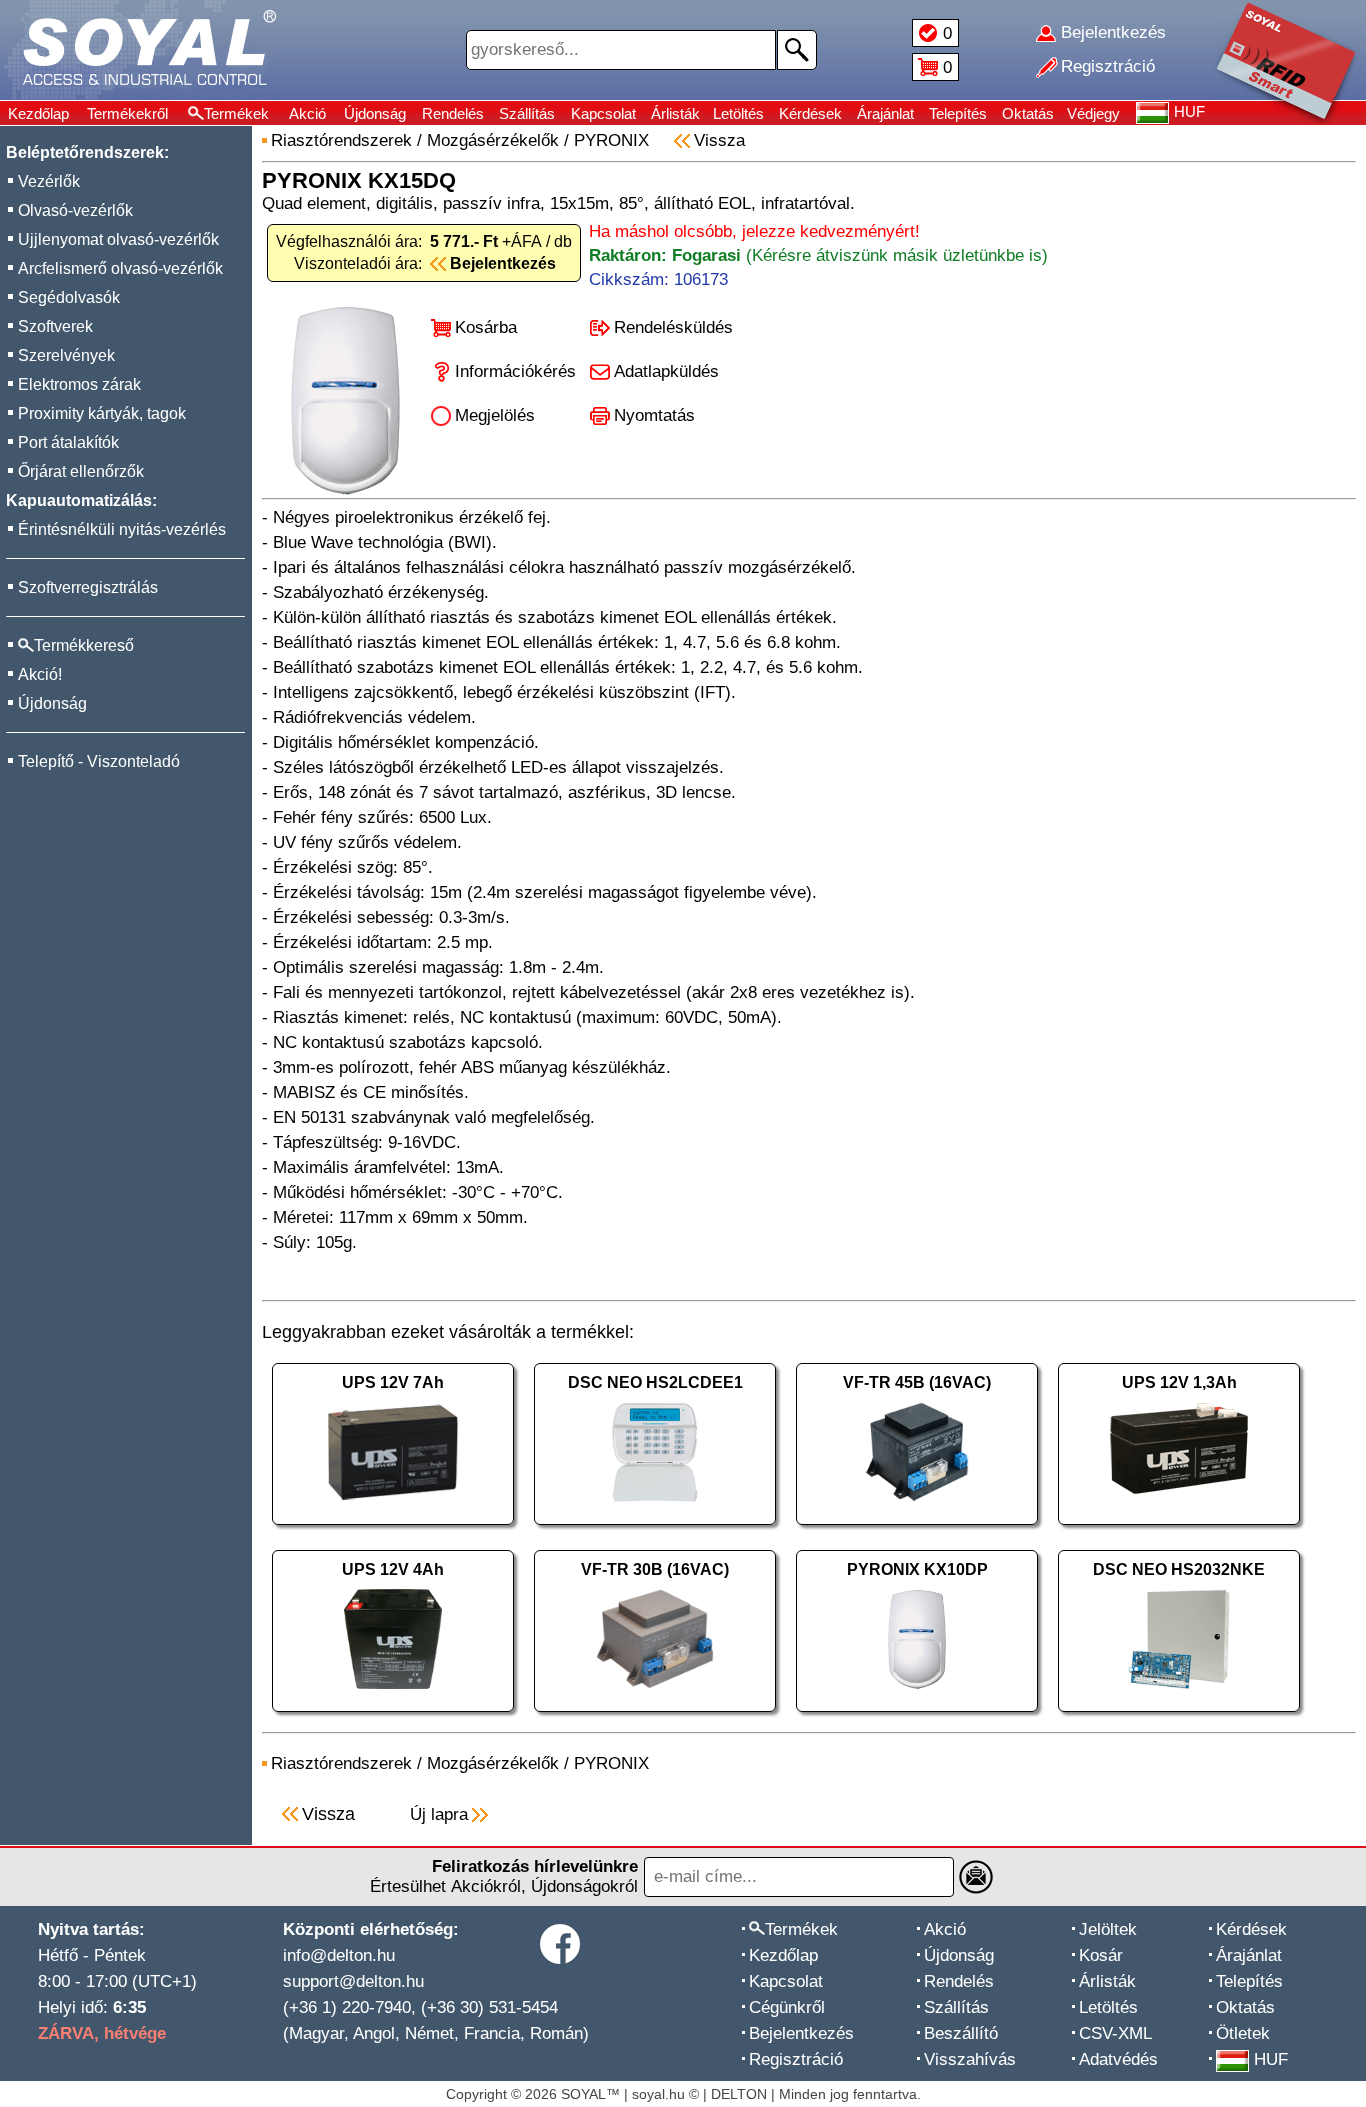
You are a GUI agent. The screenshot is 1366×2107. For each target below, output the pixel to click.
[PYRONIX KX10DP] (917, 1716)
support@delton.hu (353, 1981)
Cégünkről (787, 2007)
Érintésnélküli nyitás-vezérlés (122, 529)
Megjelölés (495, 415)
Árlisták (675, 113)
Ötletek (1243, 2033)
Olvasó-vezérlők (75, 210)
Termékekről (127, 113)
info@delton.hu (339, 1955)
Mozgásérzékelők (493, 140)
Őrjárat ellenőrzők (81, 471)
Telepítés (958, 113)
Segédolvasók (69, 297)
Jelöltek (1108, 1929)
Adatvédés (1118, 2059)
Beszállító (961, 2033)
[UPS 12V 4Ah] (393, 1716)
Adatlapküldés (666, 371)
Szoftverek (55, 326)
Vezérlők (49, 181)
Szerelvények (66, 355)
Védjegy (1093, 113)
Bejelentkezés (801, 2033)
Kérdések (810, 113)
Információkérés (515, 371)
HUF (1271, 2059)
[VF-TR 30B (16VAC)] (655, 1716)
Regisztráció (796, 2059)
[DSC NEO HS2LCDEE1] (655, 1529)
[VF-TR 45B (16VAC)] (917, 1529)
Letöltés (738, 113)
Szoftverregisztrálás (88, 587)
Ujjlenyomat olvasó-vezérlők (118, 239)
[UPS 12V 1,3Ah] (1179, 1529)
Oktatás (1028, 113)
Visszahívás (970, 2059)
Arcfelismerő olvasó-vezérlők (120, 268)
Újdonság (375, 113)
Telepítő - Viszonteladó (99, 761)
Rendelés (453, 113)
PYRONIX (611, 140)
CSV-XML (1115, 2033)
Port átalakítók (68, 442)
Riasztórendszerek (341, 140)
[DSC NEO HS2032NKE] (1179, 1716)
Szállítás (527, 113)
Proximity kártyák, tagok (102, 413)
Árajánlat (885, 113)
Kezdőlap (38, 113)
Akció (307, 113)
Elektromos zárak (79, 384)
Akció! (40, 674)
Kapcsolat (603, 113)
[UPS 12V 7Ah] (393, 1529)
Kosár (1101, 1955)
